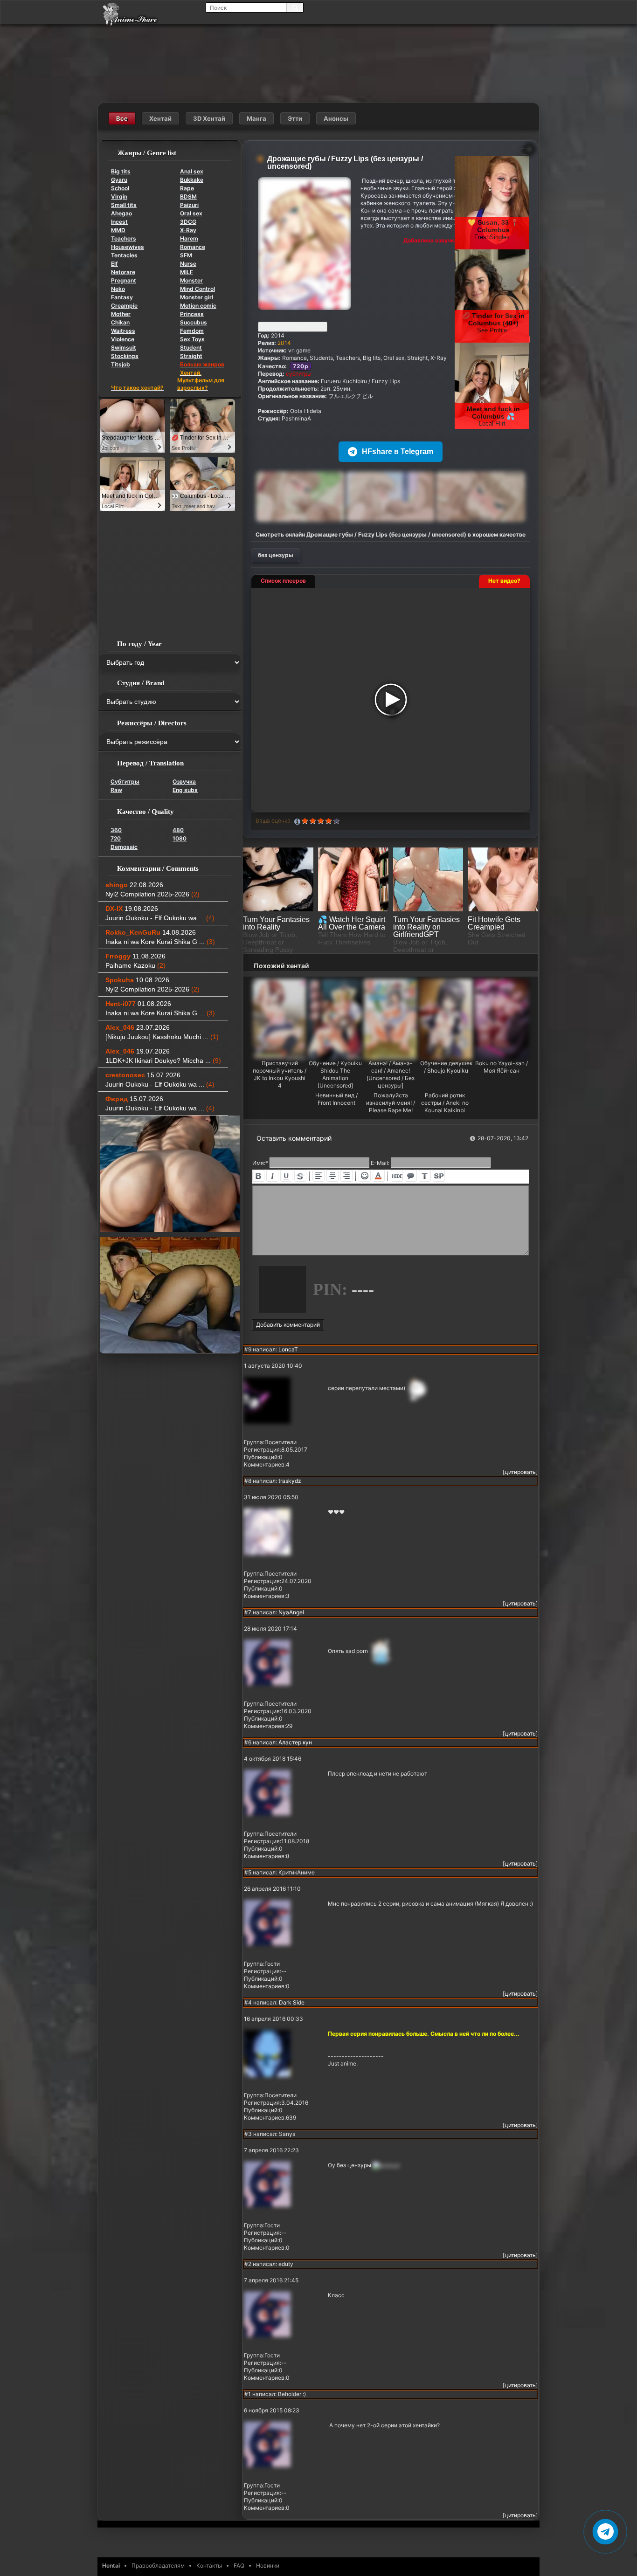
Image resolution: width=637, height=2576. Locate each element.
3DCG (188, 222)
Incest (119, 222)
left (318, 1176)
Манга (256, 118)
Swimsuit (124, 348)
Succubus (194, 322)
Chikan (120, 322)
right (346, 1176)
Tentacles (124, 255)
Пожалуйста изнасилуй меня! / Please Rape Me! (391, 1103)
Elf (114, 264)
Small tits (124, 205)
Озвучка (184, 782)
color (379, 1176)
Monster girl (197, 297)
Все (122, 118)
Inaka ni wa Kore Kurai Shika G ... (160, 942)
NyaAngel (291, 1612)
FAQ (239, 2566)
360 (116, 830)
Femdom (192, 331)
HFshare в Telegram (398, 451)
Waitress (123, 331)
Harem (189, 238)
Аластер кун (295, 1742)
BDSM (188, 196)
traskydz (290, 1481)
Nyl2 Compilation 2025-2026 (152, 894)
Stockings (125, 356)
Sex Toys (192, 339)
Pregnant (124, 280)
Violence (123, 339)
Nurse (188, 264)
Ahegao (121, 213)
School (120, 188)
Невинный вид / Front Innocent (336, 1099)
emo (365, 1176)
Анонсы (336, 118)
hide (397, 1176)
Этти (295, 118)
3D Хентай (209, 118)
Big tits (121, 171)
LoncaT (288, 1349)
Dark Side (292, 2002)
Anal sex (192, 171)
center (332, 1176)
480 (178, 830)
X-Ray (188, 230)
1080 (180, 838)
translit (425, 1176)
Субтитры (125, 782)
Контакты (209, 2566)
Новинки (268, 2566)
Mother (121, 314)
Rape (187, 188)
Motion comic (198, 306)
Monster (191, 280)
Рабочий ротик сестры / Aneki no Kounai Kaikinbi (445, 1103)
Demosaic (124, 847)
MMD (118, 230)
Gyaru (119, 180)
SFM (186, 255)
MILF (187, 272)
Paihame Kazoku (135, 965)
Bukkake (192, 180)
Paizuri (189, 205)
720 (116, 838)
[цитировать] (520, 1472)
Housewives (128, 247)
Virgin (119, 196)
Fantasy (122, 297)
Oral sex (191, 213)
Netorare (123, 272)
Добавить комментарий (288, 1325)
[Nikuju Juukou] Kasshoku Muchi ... (162, 1037)
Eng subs (185, 790)
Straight (191, 356)
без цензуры (276, 555)
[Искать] (295, 7)
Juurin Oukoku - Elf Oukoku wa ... (160, 918)
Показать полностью (291, 327)
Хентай (160, 118)
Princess (192, 314)
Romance (193, 247)
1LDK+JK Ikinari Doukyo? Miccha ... (163, 1061)
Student (191, 348)
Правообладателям (158, 2566)
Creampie (124, 306)
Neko (118, 289)
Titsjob (121, 364)
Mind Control (197, 289)
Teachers (124, 238)
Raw (116, 790)
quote (411, 1176)
